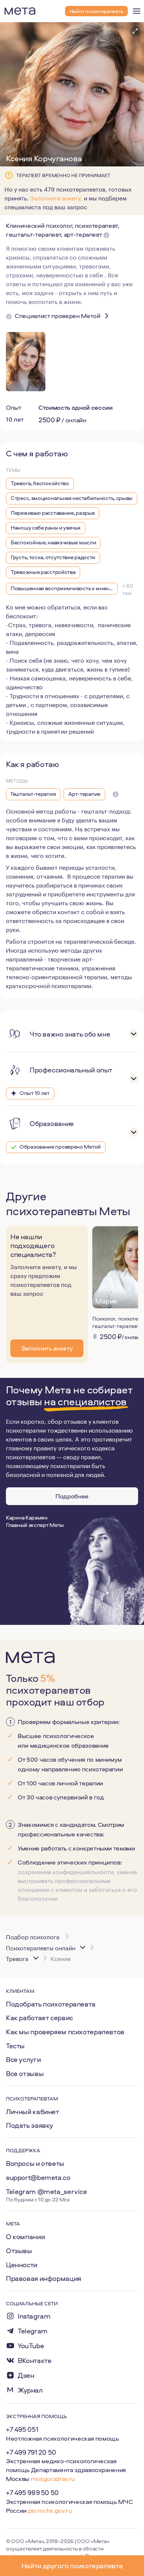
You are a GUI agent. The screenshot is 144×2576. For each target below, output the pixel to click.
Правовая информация (44, 2278)
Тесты (15, 2046)
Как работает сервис (40, 2018)
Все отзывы (25, 2073)
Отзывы (19, 2251)
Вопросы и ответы (35, 2163)
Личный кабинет (32, 2112)
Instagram (34, 2316)
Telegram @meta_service (47, 2191)
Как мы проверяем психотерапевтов (65, 2032)
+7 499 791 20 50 (31, 2452)
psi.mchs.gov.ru (50, 2510)
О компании (25, 2237)
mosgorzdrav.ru (53, 2479)
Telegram (33, 2331)
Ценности (22, 2265)
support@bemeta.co (38, 2177)
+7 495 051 (22, 2429)
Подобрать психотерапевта (51, 2004)
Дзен (26, 2375)
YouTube (31, 2346)
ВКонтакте (35, 2361)
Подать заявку (30, 2125)
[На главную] (20, 11)
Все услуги (23, 2059)
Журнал (30, 2390)
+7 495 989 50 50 (32, 2492)
